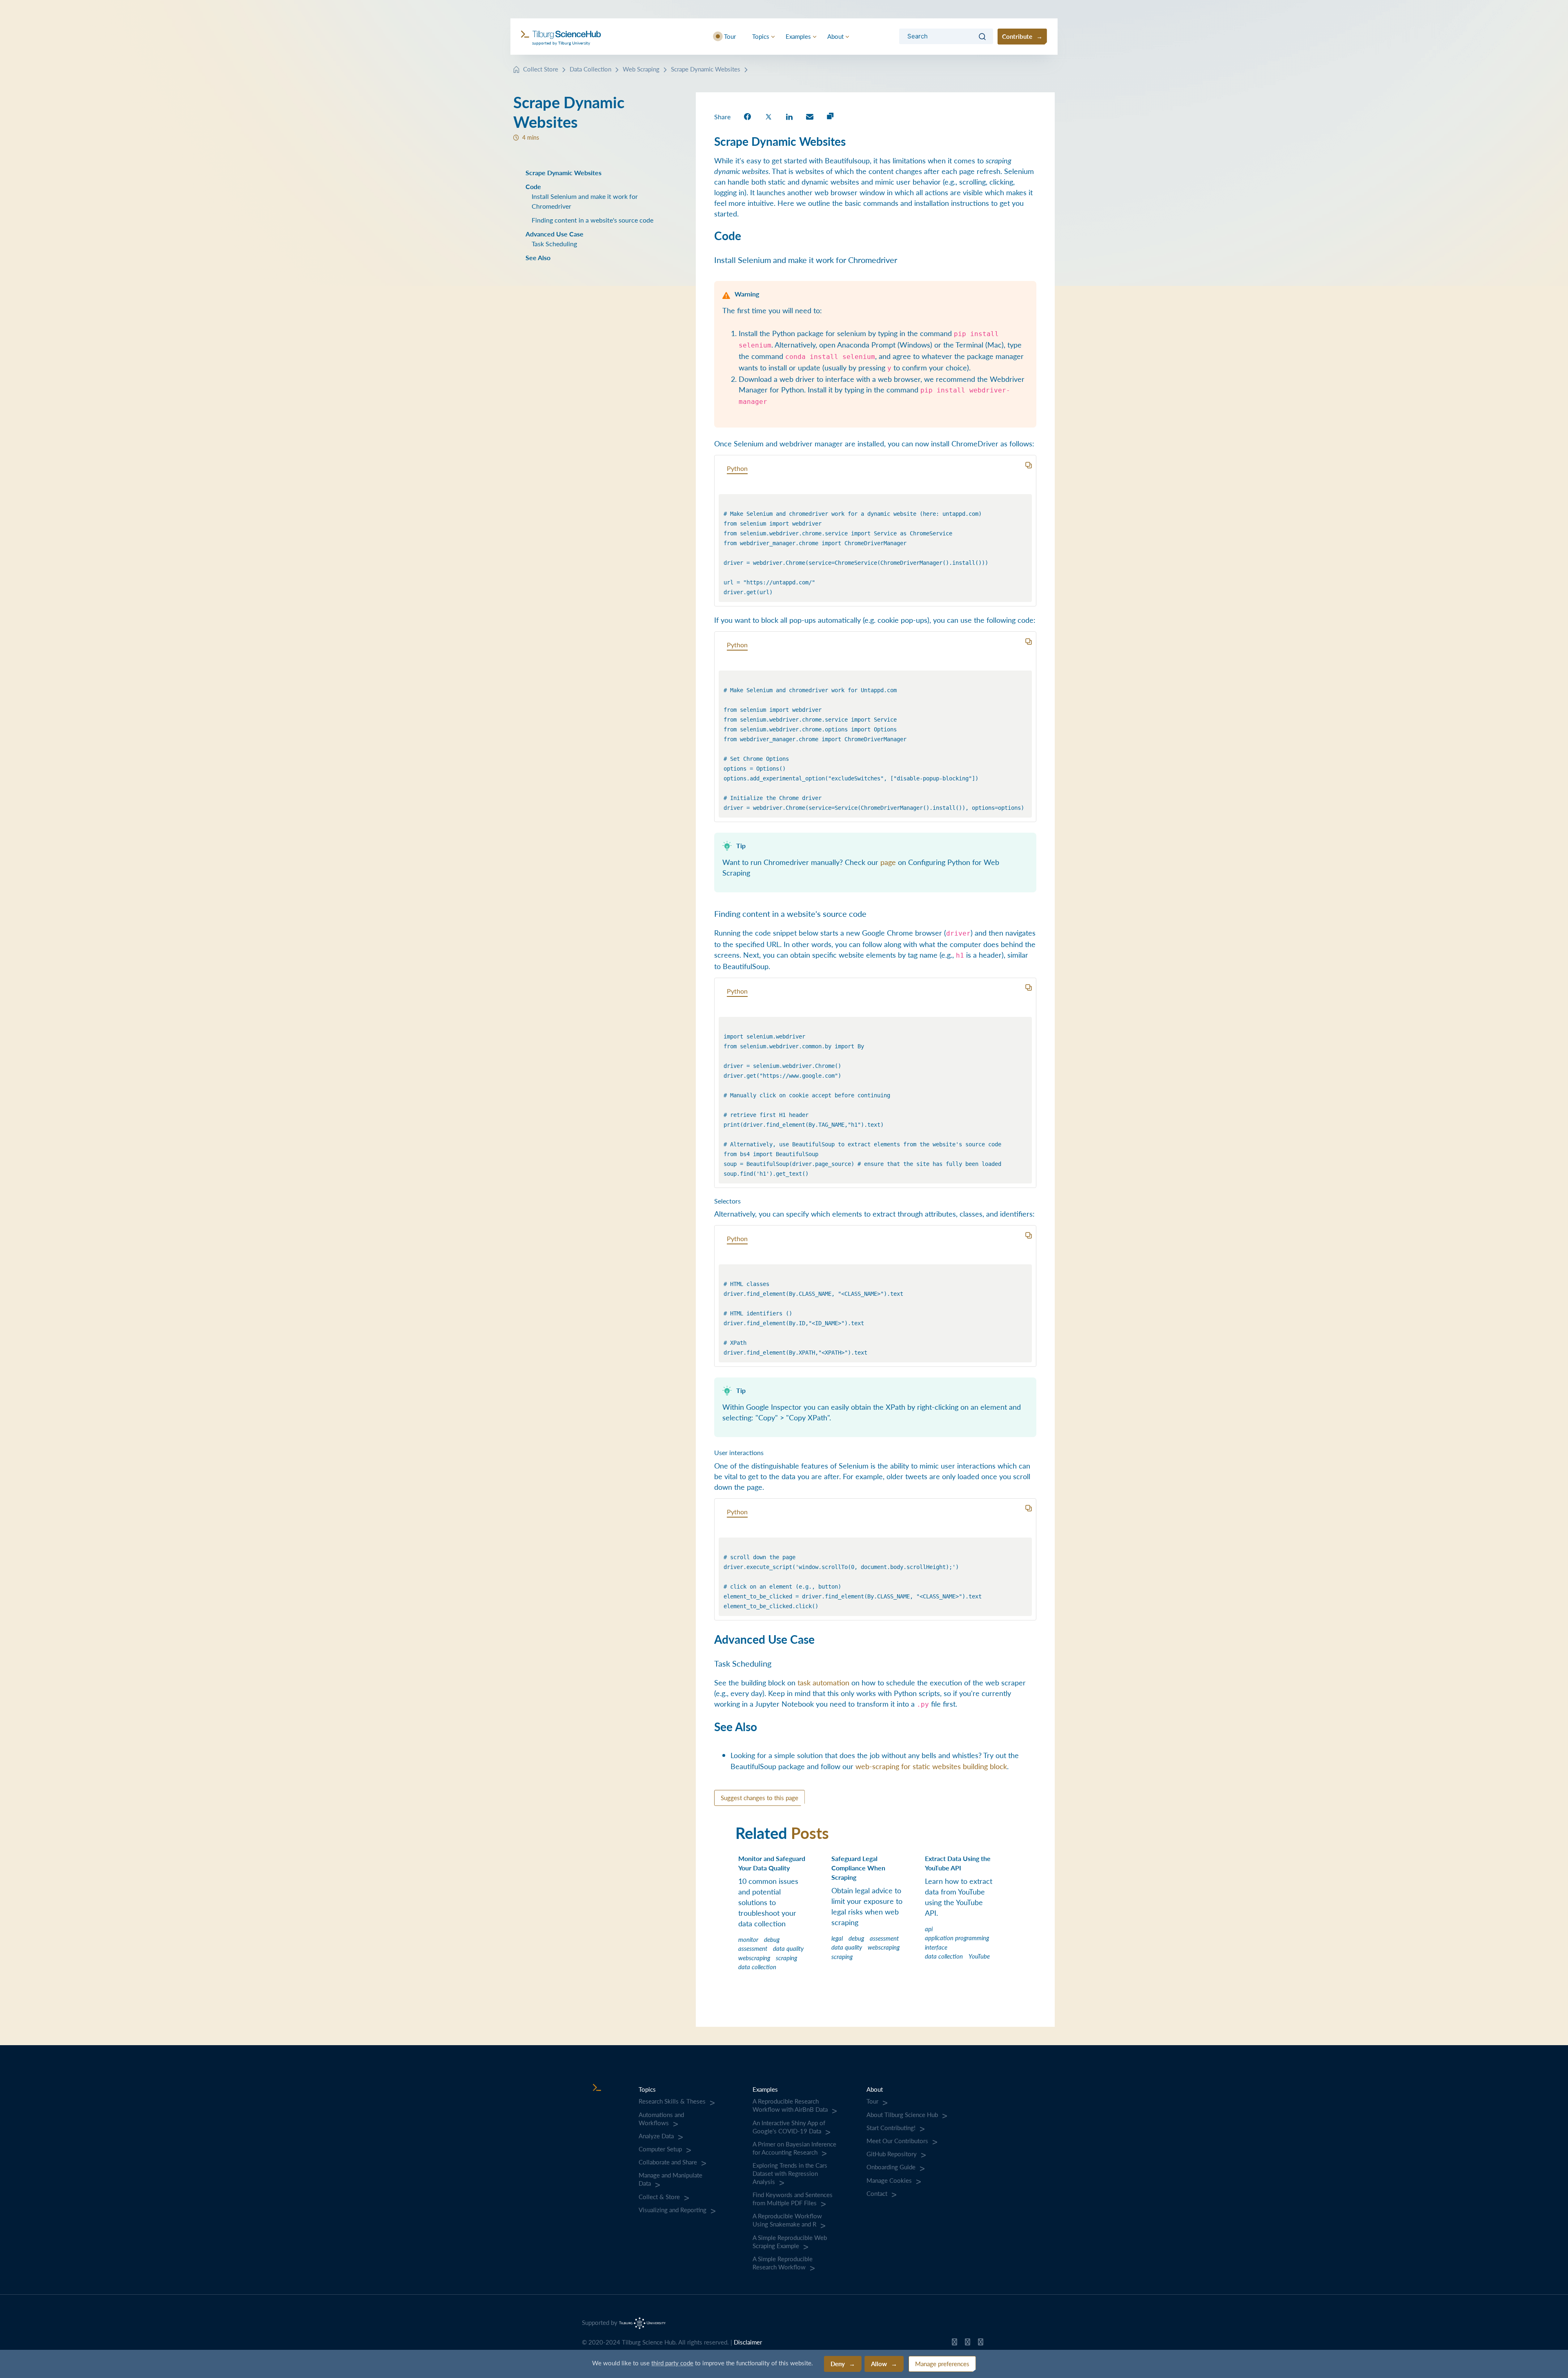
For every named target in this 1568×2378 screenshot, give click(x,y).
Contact (877, 2193)
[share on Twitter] (768, 116)
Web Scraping (641, 69)
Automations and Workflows (661, 2119)
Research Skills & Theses (672, 2101)
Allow (879, 2364)
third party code (672, 2363)
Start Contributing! (891, 2128)
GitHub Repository (892, 2154)
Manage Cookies (889, 2180)
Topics (761, 36)
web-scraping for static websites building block (931, 1766)
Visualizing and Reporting (673, 2210)
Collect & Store (659, 2197)
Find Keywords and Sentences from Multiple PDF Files (793, 2199)
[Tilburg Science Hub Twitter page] (968, 2344)
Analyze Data (656, 2136)
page (888, 862)
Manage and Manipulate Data (670, 2179)
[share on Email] (810, 116)
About (835, 36)
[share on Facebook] (747, 116)
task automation (823, 1682)
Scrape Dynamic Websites (706, 69)
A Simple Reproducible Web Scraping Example (790, 2242)
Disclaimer (748, 2342)
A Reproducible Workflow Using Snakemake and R (787, 2220)
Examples (798, 36)
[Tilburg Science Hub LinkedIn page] (981, 2344)
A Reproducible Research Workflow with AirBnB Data (790, 2105)
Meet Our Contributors (897, 2141)
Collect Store (541, 69)
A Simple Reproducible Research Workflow (783, 2263)
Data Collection (590, 69)
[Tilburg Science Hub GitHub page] (954, 2344)
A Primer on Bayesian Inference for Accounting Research (794, 2148)
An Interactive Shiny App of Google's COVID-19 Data (789, 2127)
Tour (730, 36)
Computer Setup (660, 2149)
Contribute (1017, 36)
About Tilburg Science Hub (902, 2115)
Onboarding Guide (891, 2167)
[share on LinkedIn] (789, 116)
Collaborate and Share (668, 2162)
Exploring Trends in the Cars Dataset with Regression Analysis (790, 2173)
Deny (838, 2364)
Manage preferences (942, 2364)
